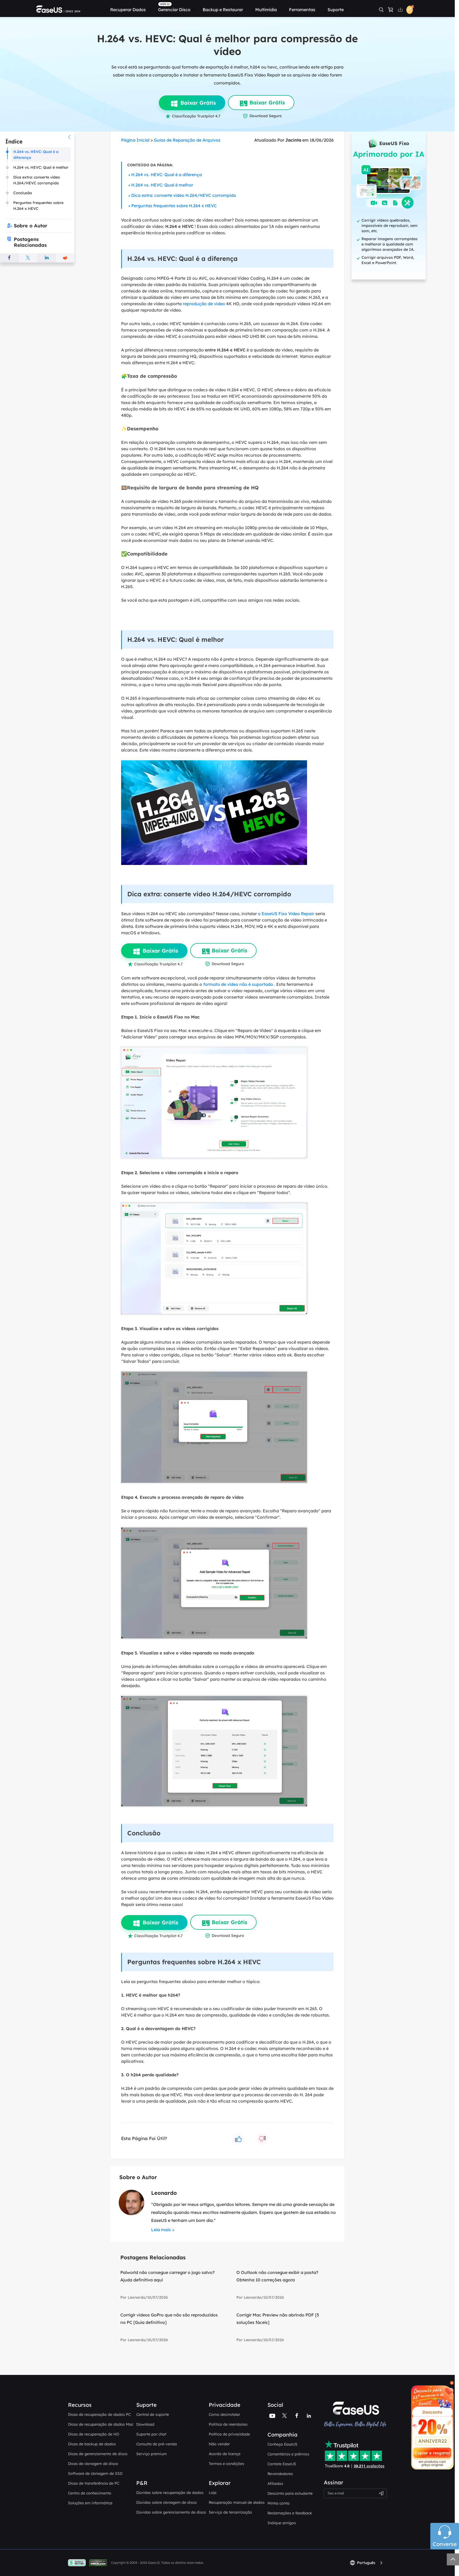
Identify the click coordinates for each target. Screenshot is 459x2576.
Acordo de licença (225, 2454)
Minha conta (279, 2503)
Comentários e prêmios (288, 2454)
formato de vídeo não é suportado (238, 984)
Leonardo (164, 2193)
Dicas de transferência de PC (94, 2483)
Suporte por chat (151, 2434)
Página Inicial (135, 140)
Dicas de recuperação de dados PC (99, 2414)
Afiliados (275, 2484)
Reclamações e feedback (290, 2513)
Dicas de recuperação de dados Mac (101, 2424)
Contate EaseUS (282, 2464)
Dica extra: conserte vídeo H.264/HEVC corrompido (184, 195)
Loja (213, 2493)
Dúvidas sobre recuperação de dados (170, 2493)
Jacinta (293, 140)
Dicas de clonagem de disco (93, 2464)
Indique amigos (282, 2523)
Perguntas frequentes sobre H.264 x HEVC (174, 206)
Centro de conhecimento (90, 2493)
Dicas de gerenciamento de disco (98, 2454)
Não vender (219, 2444)
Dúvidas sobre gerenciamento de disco (171, 2512)
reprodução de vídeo (204, 304)
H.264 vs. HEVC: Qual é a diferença (167, 175)
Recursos (80, 2405)
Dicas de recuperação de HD (93, 2434)
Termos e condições (226, 2464)
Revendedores (280, 2474)
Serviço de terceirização (230, 2512)
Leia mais (161, 2230)
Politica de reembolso (228, 2424)
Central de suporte (153, 2414)
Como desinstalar (224, 2414)
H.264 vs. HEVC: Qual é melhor (162, 185)
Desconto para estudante (290, 2493)
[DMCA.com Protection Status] (99, 2562)
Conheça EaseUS (282, 2444)
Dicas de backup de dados (92, 2444)
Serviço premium (152, 2454)
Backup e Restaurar (223, 10)
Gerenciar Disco (174, 10)
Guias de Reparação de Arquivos (187, 140)
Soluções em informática (90, 2503)
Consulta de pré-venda (157, 2444)
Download (145, 2424)
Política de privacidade (229, 2434)
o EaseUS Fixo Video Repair (286, 914)
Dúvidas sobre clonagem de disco (167, 2502)
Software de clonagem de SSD (95, 2473)
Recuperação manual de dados (237, 2502)
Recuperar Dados (128, 10)
